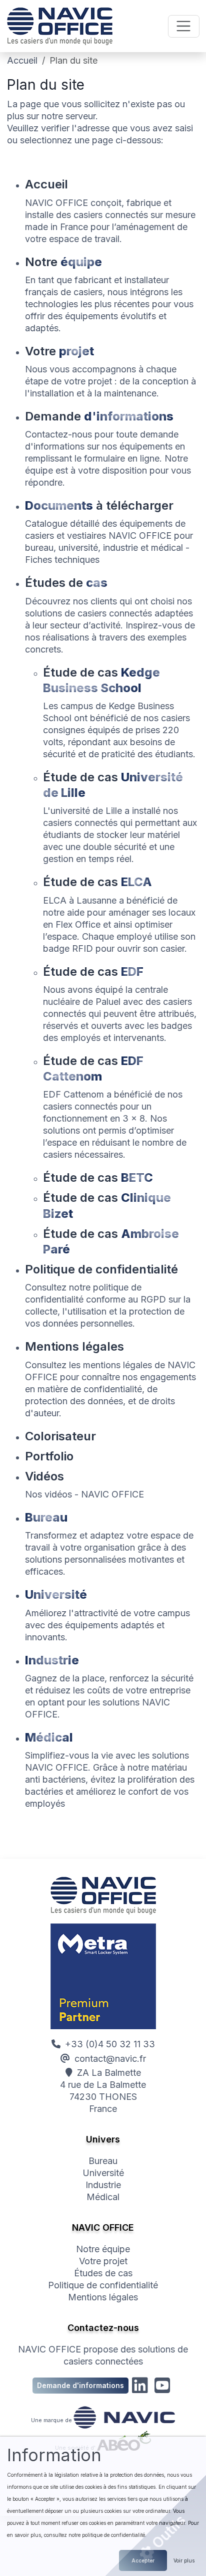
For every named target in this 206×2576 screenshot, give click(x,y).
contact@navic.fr (110, 2059)
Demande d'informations (80, 2385)
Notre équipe (103, 2249)
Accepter (143, 2560)
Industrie (103, 2185)
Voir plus (184, 2560)
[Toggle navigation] (184, 26)
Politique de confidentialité (103, 2285)
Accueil (22, 60)
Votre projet (103, 2261)
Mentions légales (103, 2297)
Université (103, 2173)
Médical (103, 2197)
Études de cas (103, 2273)
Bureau (103, 2161)
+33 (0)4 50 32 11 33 (110, 2044)
